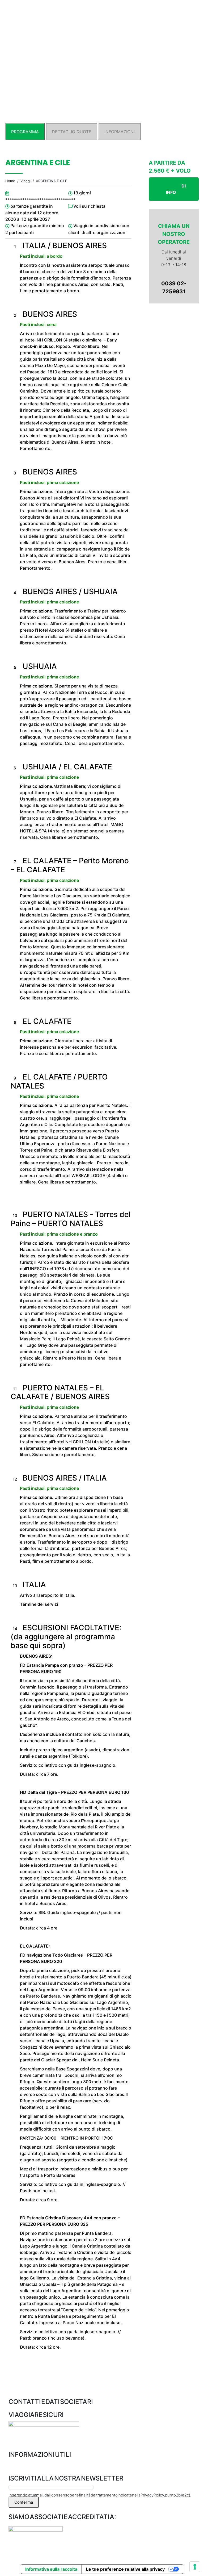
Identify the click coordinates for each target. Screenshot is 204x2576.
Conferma (24, 2502)
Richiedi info (176, 189)
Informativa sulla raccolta (51, 2569)
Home (10, 181)
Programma (25, 132)
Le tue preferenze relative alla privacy (125, 2569)
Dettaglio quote (72, 132)
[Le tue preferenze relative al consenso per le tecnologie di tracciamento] (195, 2567)
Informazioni (120, 132)
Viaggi (25, 181)
